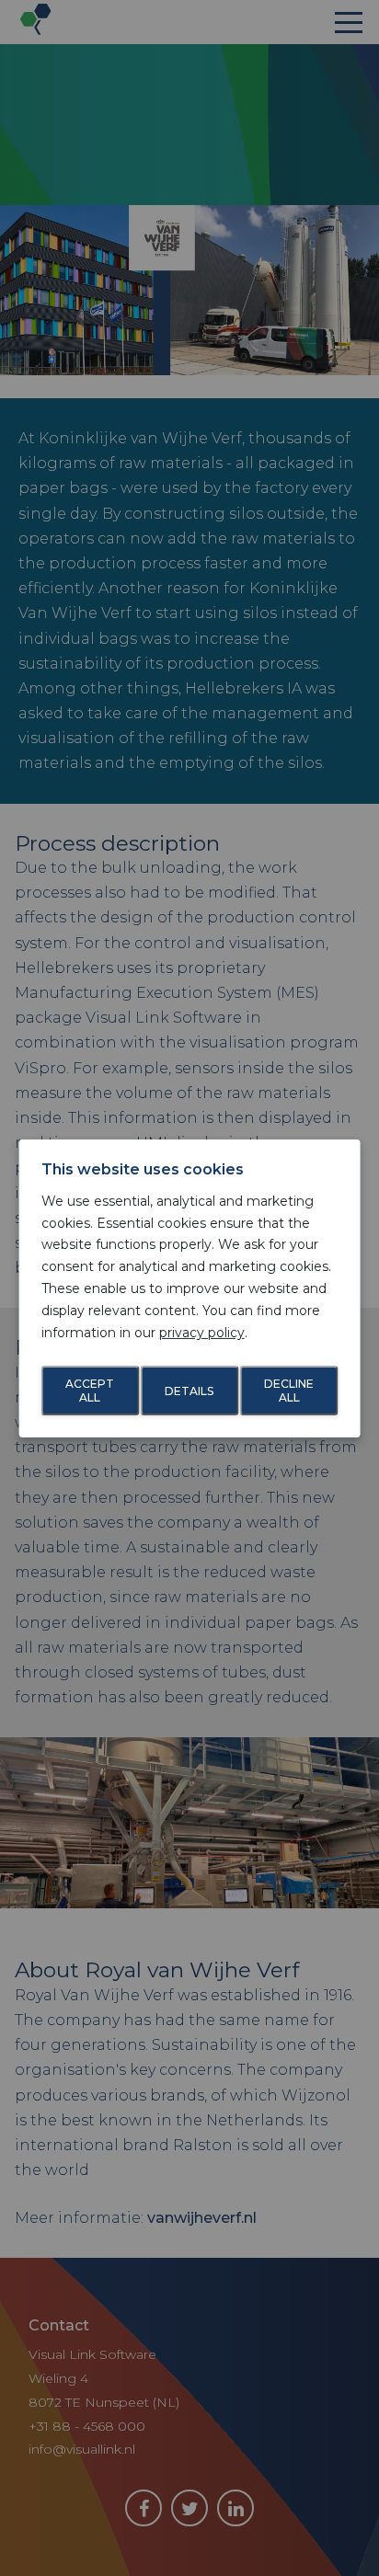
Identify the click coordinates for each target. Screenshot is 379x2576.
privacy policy (202, 1333)
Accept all (90, 1391)
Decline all (289, 1391)
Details (189, 1390)
